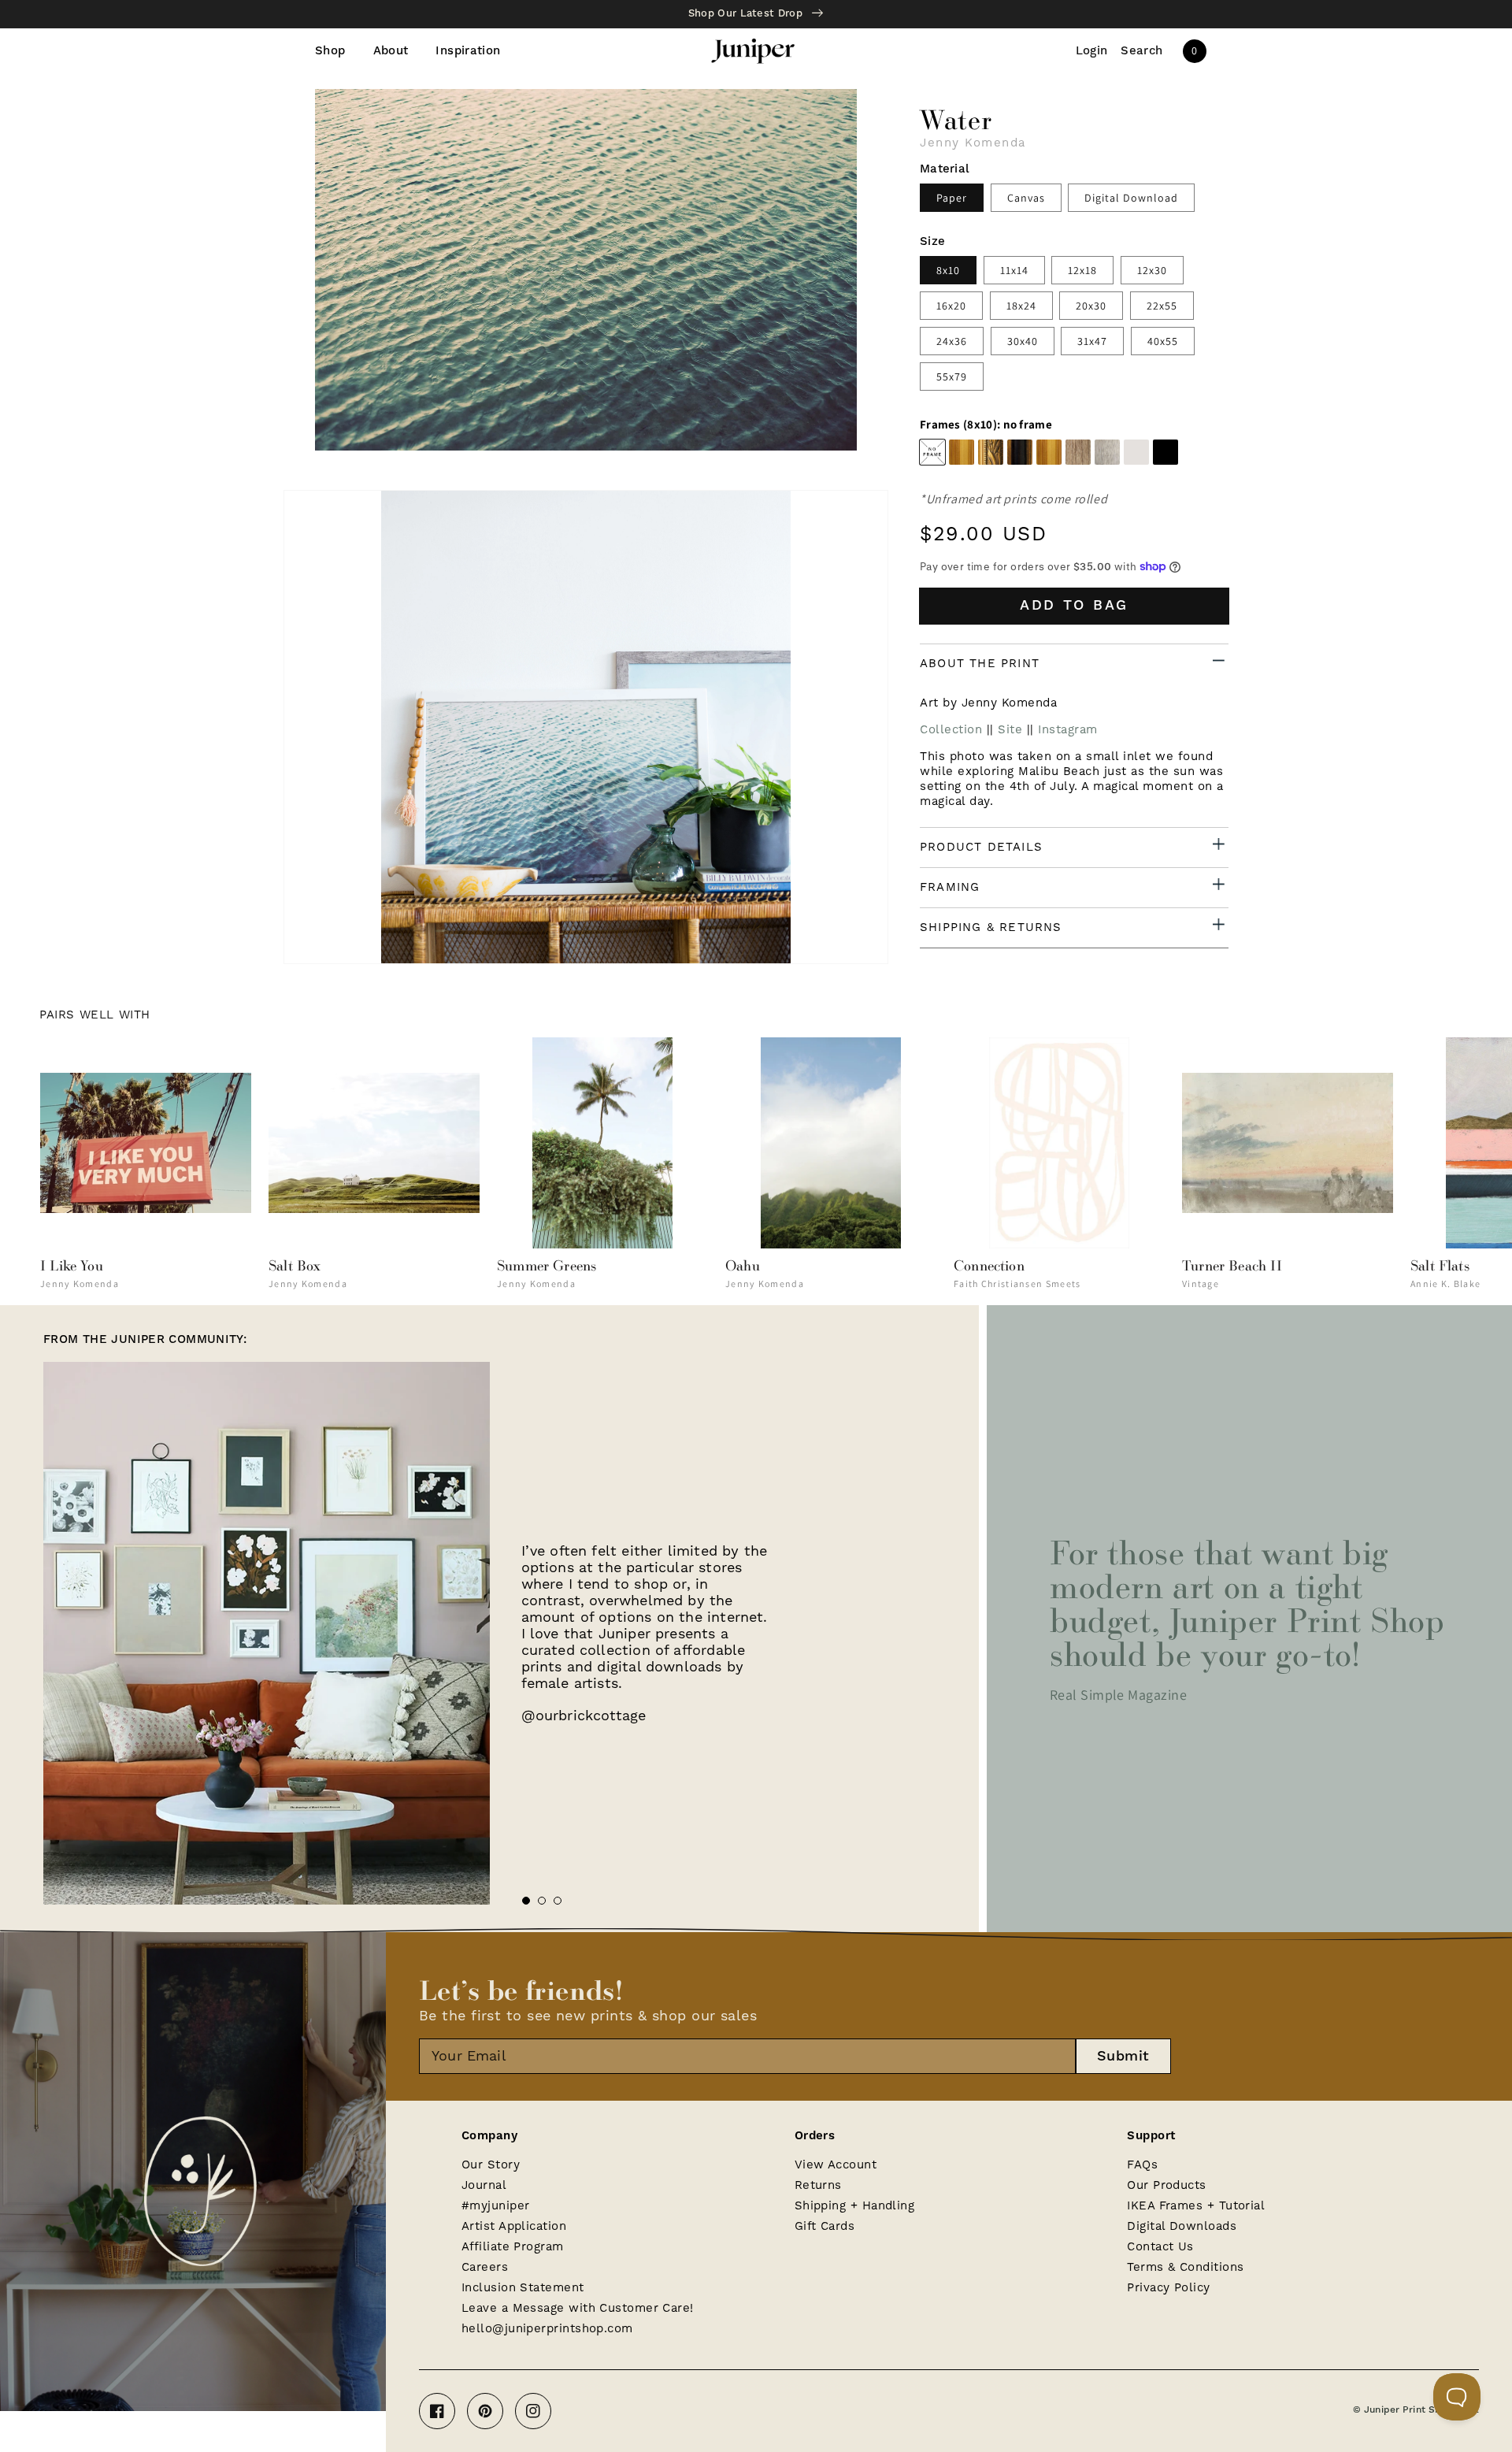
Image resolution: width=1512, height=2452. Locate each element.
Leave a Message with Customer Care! (578, 2308)
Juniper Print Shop (1408, 2410)
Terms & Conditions (1185, 2267)
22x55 (1162, 306)
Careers (485, 2267)
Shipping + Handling (855, 2206)
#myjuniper (496, 2206)
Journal (484, 2185)
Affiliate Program (513, 2247)
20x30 (1091, 306)
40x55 (1163, 341)
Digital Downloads (1182, 2226)
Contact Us (1160, 2247)
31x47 (1092, 341)
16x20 (951, 306)
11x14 (1014, 270)
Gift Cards (825, 2226)
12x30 (1152, 270)
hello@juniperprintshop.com (547, 2329)
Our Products (1166, 2185)
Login (1092, 51)
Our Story (491, 2165)
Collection (951, 730)
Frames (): (986, 425)
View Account (836, 2165)
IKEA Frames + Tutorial (1196, 2206)
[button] (1142, 51)
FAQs (1142, 2165)
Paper (952, 198)
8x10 (948, 270)
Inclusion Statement (523, 2288)
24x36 (952, 341)
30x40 (1023, 341)
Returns (818, 2185)
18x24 (1021, 306)
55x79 (952, 377)
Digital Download (1131, 198)
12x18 (1082, 270)
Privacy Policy (1168, 2288)
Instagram (1068, 730)
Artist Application (514, 2226)
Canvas (1026, 198)
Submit (1123, 2056)
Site (1010, 730)
